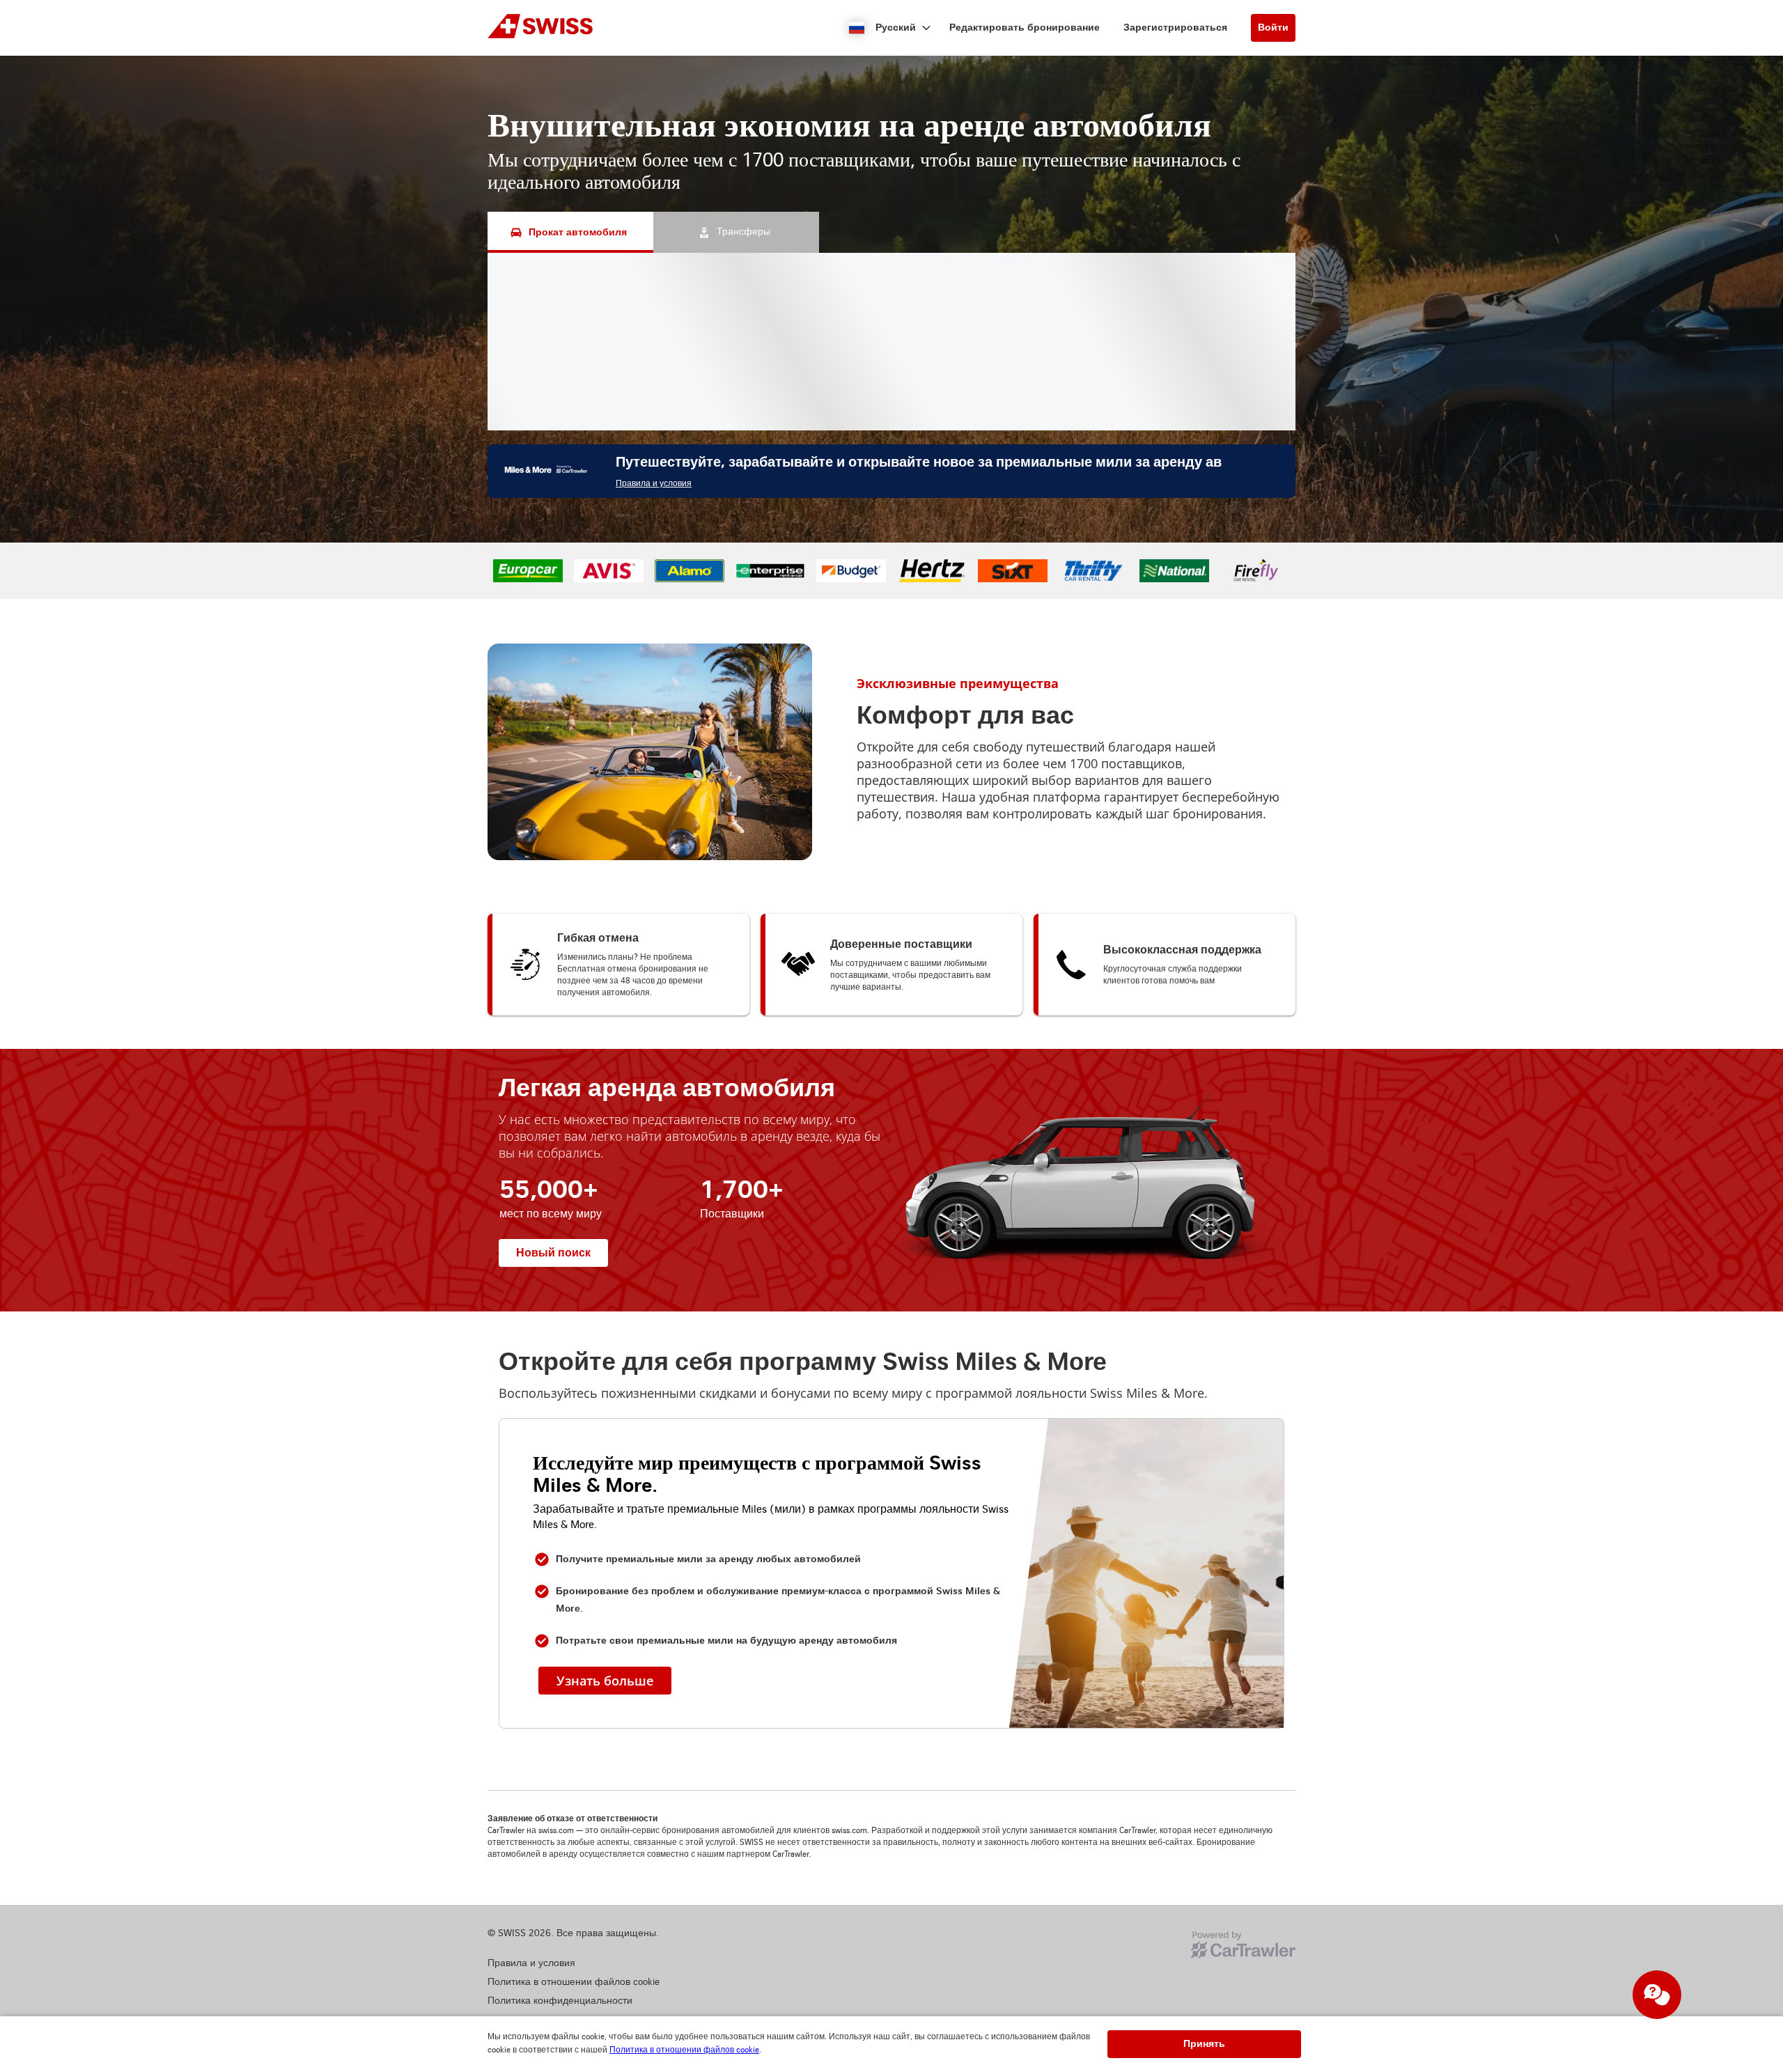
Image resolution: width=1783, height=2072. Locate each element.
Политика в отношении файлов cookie (684, 2050)
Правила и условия (654, 484)
